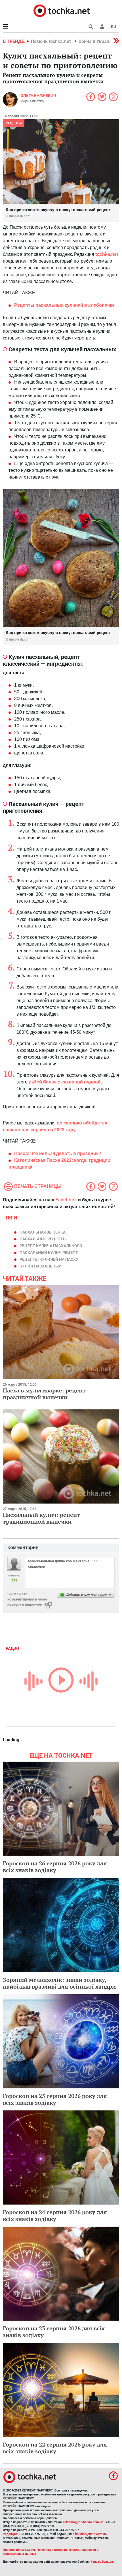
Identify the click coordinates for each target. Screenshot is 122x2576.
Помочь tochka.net (51, 41)
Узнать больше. (102, 2562)
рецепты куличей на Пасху (49, 1259)
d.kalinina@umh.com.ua (90, 2534)
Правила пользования (19, 2550)
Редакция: (10, 2534)
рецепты (14, 123)
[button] (102, 27)
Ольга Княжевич (38, 96)
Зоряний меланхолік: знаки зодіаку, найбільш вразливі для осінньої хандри (59, 1983)
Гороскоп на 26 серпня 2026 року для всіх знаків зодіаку (55, 1867)
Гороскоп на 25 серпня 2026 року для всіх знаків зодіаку (55, 2099)
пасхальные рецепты (43, 1239)
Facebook (66, 1200)
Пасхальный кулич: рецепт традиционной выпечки (41, 1518)
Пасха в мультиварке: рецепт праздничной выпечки (44, 1394)
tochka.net (107, 254)
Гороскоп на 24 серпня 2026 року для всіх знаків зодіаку (55, 2215)
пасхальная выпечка (43, 1232)
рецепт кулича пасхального (51, 1246)
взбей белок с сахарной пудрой (65, 1082)
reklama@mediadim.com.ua (83, 2522)
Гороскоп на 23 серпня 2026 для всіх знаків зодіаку (54, 2332)
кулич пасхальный (41, 1266)
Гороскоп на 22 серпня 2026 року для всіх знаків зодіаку (55, 2448)
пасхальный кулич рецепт (49, 1253)
